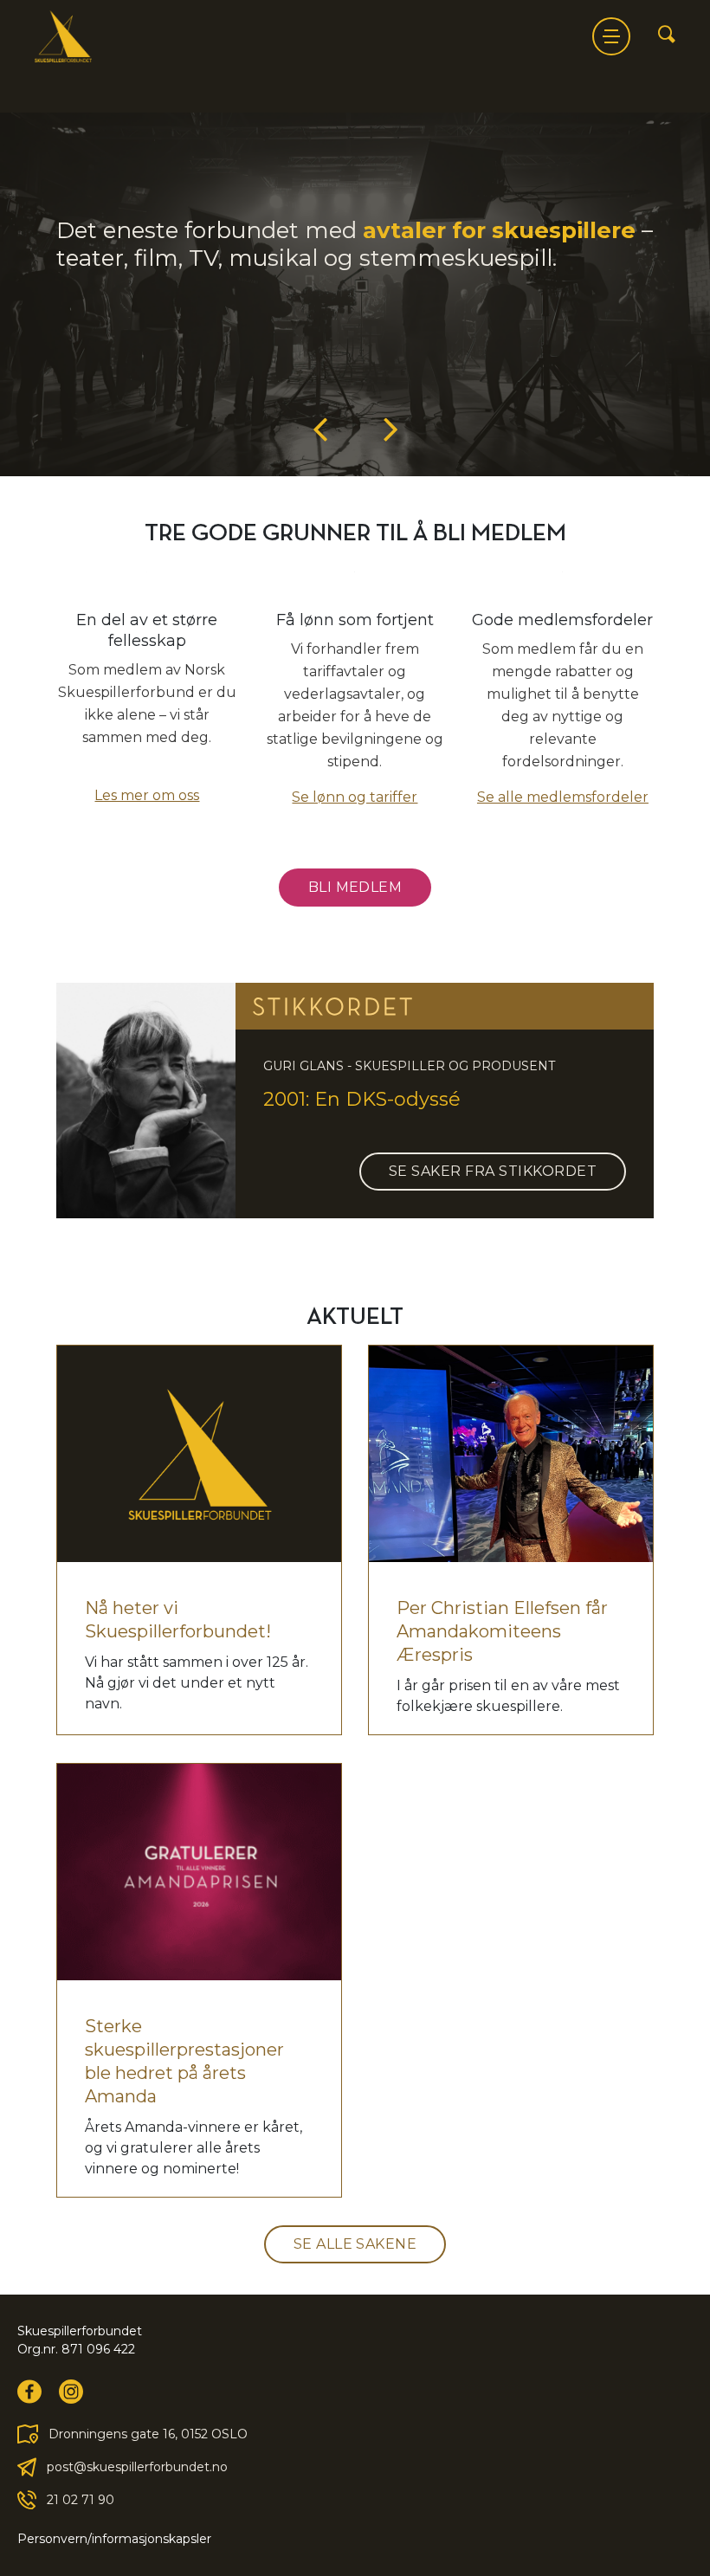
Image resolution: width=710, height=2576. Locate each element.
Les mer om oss (147, 795)
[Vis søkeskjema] (667, 36)
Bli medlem (355, 887)
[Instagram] (71, 2392)
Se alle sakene (355, 2244)
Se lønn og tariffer (355, 797)
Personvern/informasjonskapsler (114, 2539)
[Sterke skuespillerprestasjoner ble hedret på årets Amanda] (199, 1872)
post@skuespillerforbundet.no (137, 2467)
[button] (320, 428)
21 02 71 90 (81, 2500)
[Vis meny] (611, 36)
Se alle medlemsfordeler (563, 797)
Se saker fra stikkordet (493, 1171)
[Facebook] (29, 2392)
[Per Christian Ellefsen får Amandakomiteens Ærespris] (511, 1454)
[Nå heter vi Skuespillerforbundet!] (199, 1454)
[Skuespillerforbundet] (63, 36)
